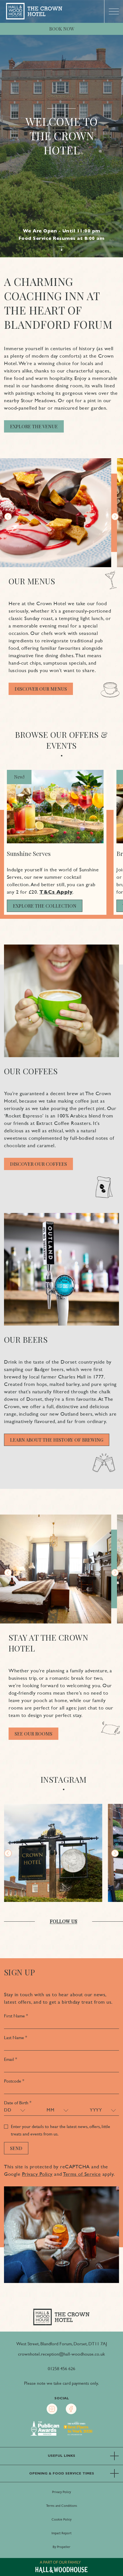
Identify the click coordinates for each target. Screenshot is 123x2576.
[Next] (115, 517)
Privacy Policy (37, 2174)
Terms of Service (82, 2174)
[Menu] (114, 11)
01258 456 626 (61, 2369)
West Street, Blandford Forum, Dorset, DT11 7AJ (62, 2344)
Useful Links (61, 2456)
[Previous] (8, 517)
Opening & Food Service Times (62, 2473)
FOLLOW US (64, 1921)
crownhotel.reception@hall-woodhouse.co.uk (61, 2354)
